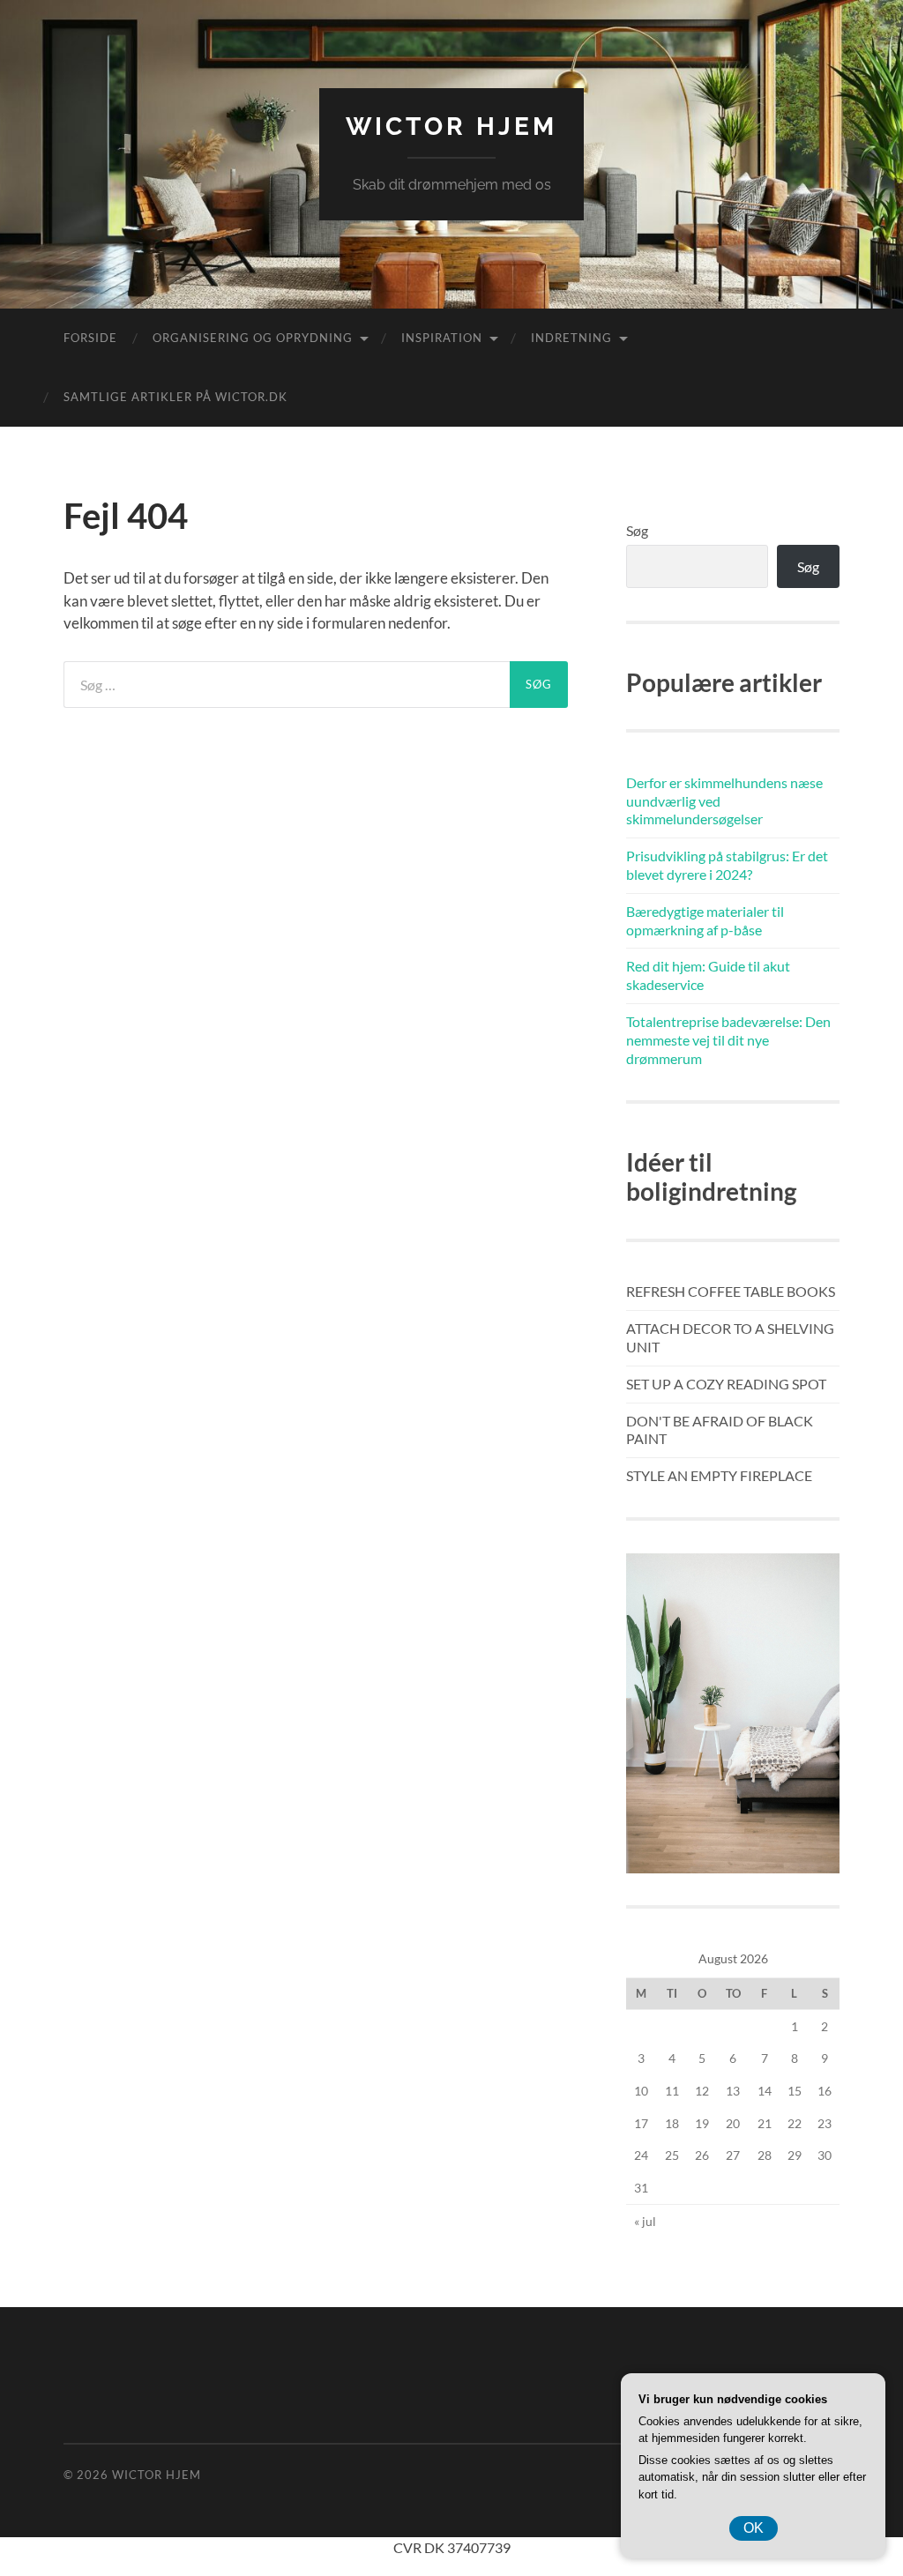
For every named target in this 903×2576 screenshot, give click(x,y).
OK (754, 2528)
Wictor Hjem (451, 127)
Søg (637, 530)
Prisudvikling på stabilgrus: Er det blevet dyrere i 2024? (727, 865)
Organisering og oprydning (253, 338)
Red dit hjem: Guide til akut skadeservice (708, 975)
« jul (645, 2221)
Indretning (571, 338)
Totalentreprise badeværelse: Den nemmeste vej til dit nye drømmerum (728, 1040)
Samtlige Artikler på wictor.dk (175, 397)
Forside (90, 338)
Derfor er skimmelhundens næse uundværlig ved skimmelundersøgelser (724, 801)
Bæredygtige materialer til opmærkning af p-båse (705, 920)
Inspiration (442, 338)
